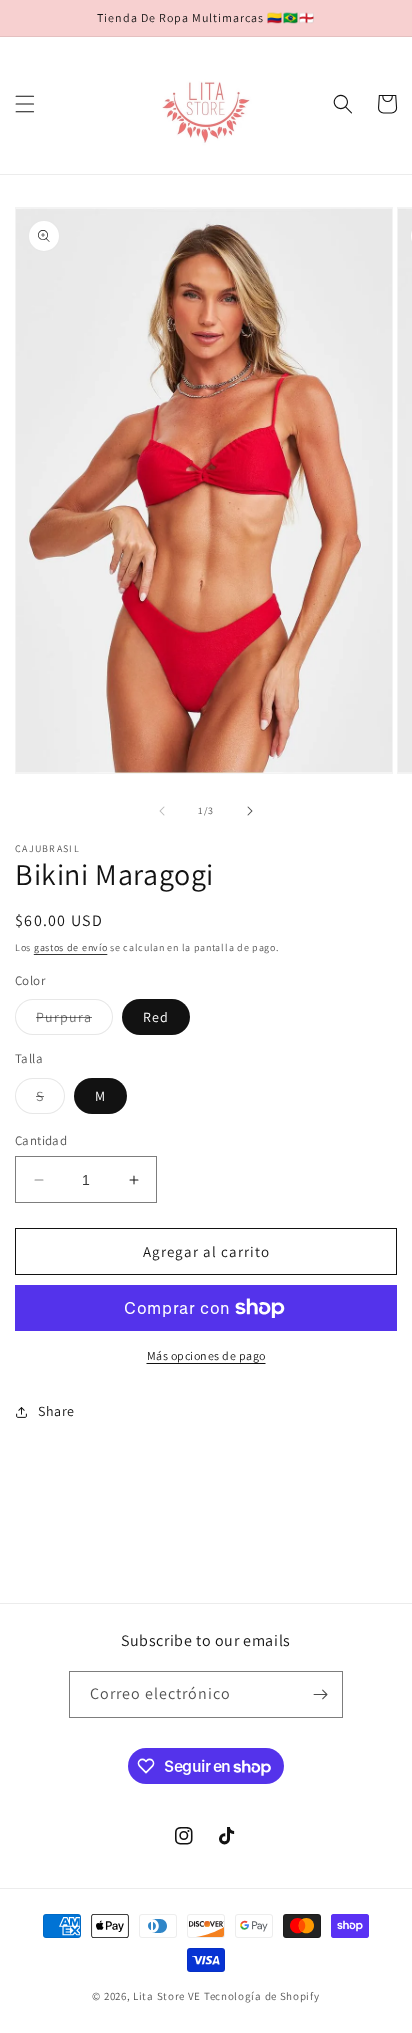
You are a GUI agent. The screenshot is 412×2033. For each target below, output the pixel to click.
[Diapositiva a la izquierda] (162, 811)
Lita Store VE (167, 1996)
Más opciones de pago (206, 1355)
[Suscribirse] (320, 1694)
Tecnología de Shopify (262, 1996)
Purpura (74, 1021)
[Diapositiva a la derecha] (250, 811)
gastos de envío (71, 947)
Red (156, 1017)
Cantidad (41, 1140)
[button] (25, 104)
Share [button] (56, 1411)
